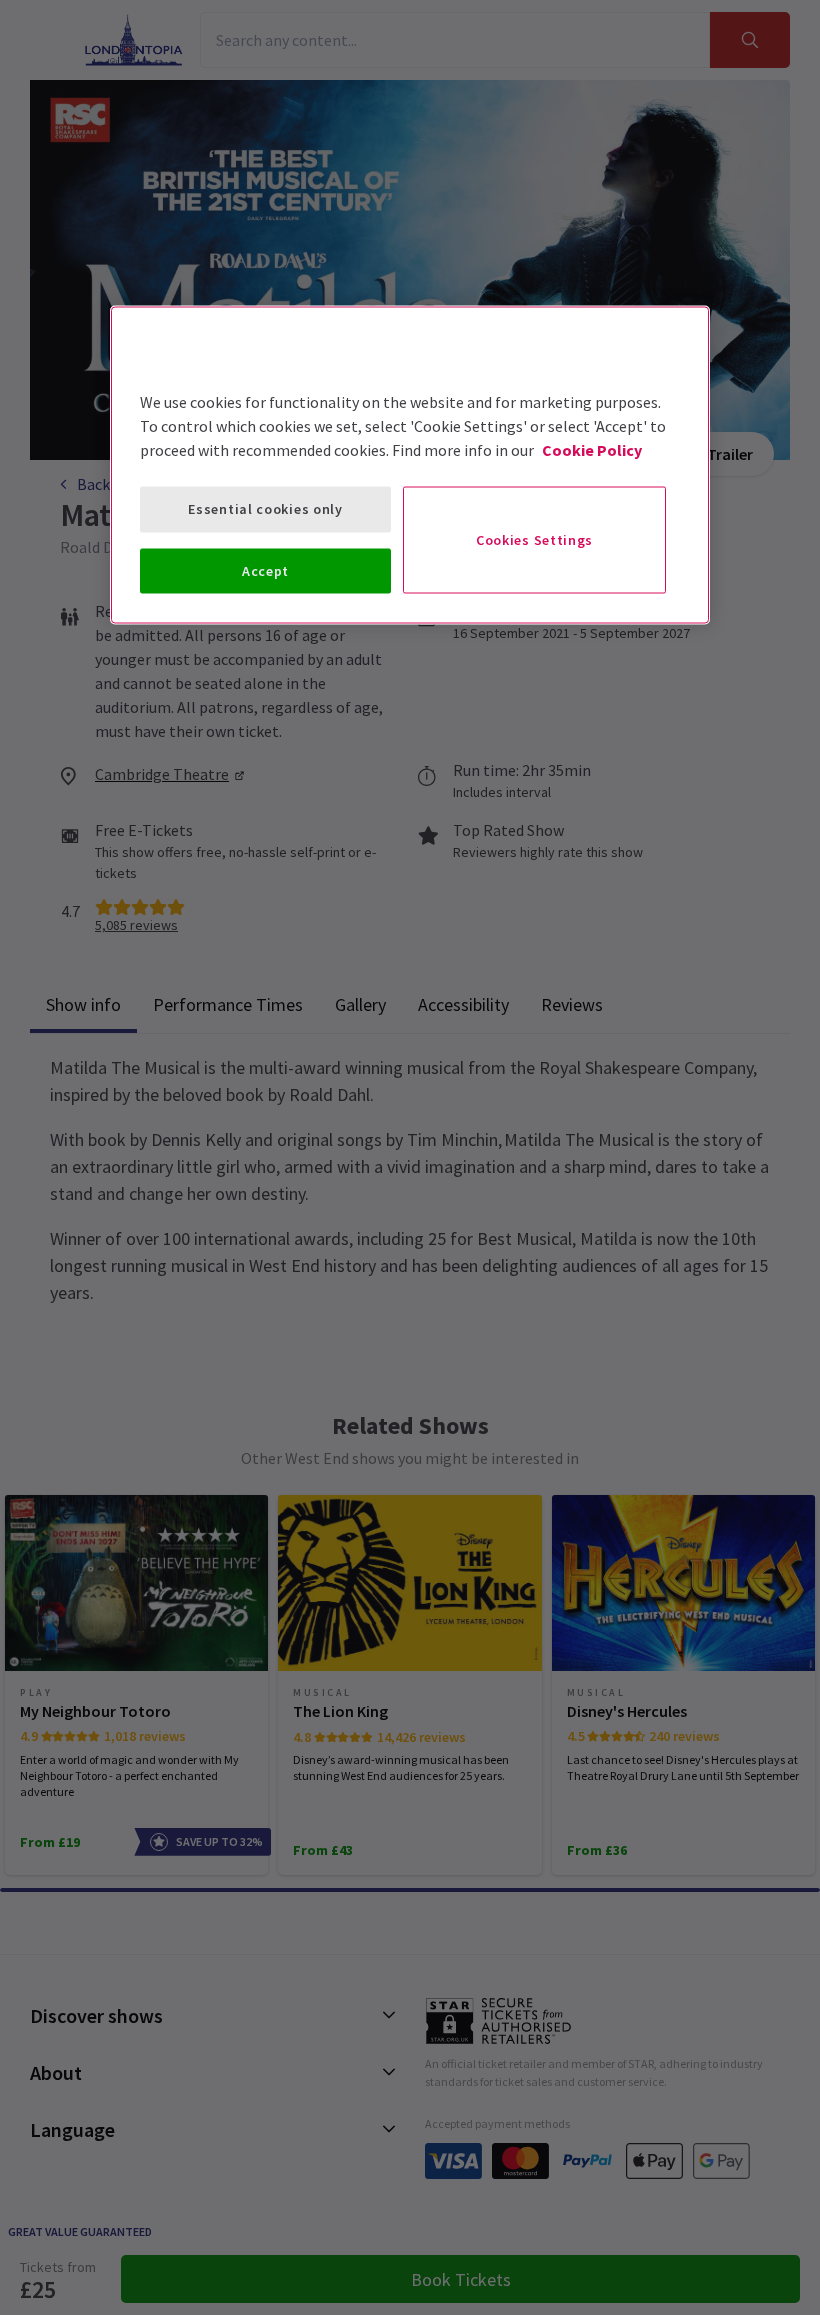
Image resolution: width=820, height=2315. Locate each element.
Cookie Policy (592, 450)
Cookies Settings (534, 540)
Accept (265, 570)
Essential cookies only (265, 509)
